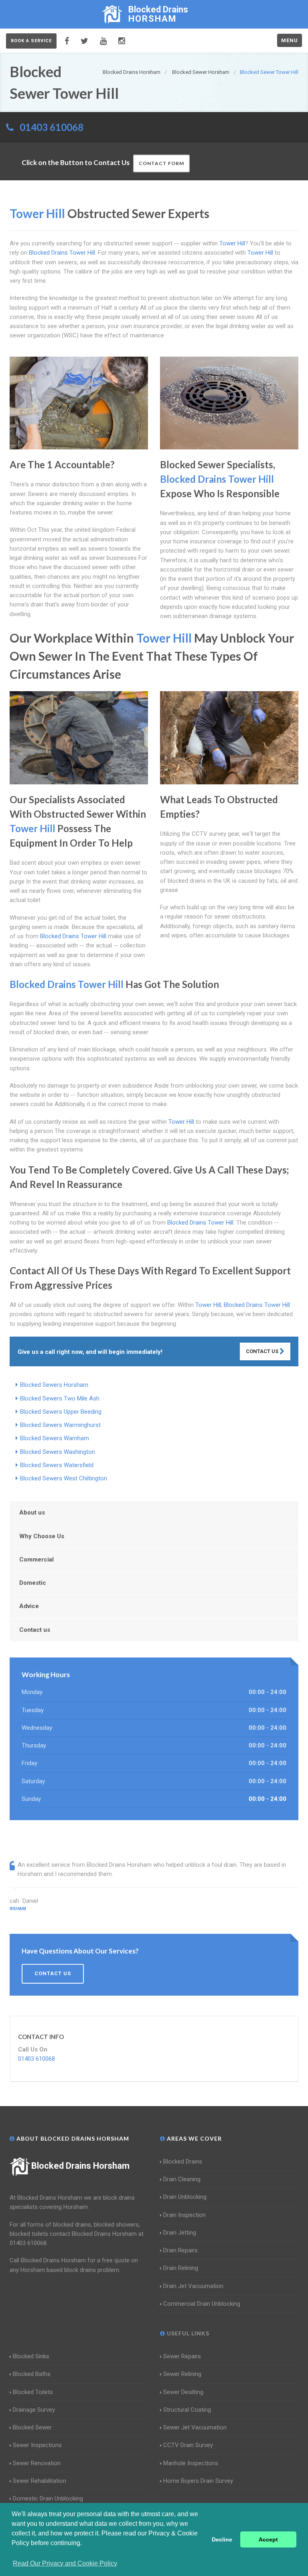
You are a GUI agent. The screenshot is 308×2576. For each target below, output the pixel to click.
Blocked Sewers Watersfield (57, 1465)
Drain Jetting (180, 2233)
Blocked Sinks (31, 2356)
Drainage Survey (34, 2410)
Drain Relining (181, 2268)
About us (32, 1513)
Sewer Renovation (37, 2463)
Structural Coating (187, 2410)
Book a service (31, 41)
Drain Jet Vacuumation (193, 2286)
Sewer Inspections (37, 2445)
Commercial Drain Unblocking (202, 2304)
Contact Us (263, 1351)
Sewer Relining (182, 2374)
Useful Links (187, 2333)
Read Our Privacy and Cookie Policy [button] (65, 2563)
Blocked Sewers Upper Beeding (61, 1412)
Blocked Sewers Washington (58, 1452)
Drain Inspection (184, 2215)
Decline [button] (222, 2539)
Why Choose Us (42, 1536)
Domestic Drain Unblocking (48, 2498)
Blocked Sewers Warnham (55, 1438)
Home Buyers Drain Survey (198, 2481)
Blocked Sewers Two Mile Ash (60, 1398)
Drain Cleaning (182, 2179)
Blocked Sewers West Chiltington (64, 1478)
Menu (290, 40)
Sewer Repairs (182, 2356)
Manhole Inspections (191, 2463)
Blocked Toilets (33, 2392)
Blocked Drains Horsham (80, 2166)
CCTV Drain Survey (188, 2445)
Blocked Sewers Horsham (54, 1385)
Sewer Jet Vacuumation (195, 2427)
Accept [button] (268, 2539)
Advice (29, 1606)
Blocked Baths (32, 2374)
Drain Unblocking (185, 2197)
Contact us (35, 1630)
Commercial (36, 1559)
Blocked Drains (183, 2162)
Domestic (33, 1583)
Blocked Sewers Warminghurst (60, 1425)
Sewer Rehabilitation (40, 2481)
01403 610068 (52, 127)
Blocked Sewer (32, 2427)
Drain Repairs (180, 2250)
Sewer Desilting (183, 2392)
